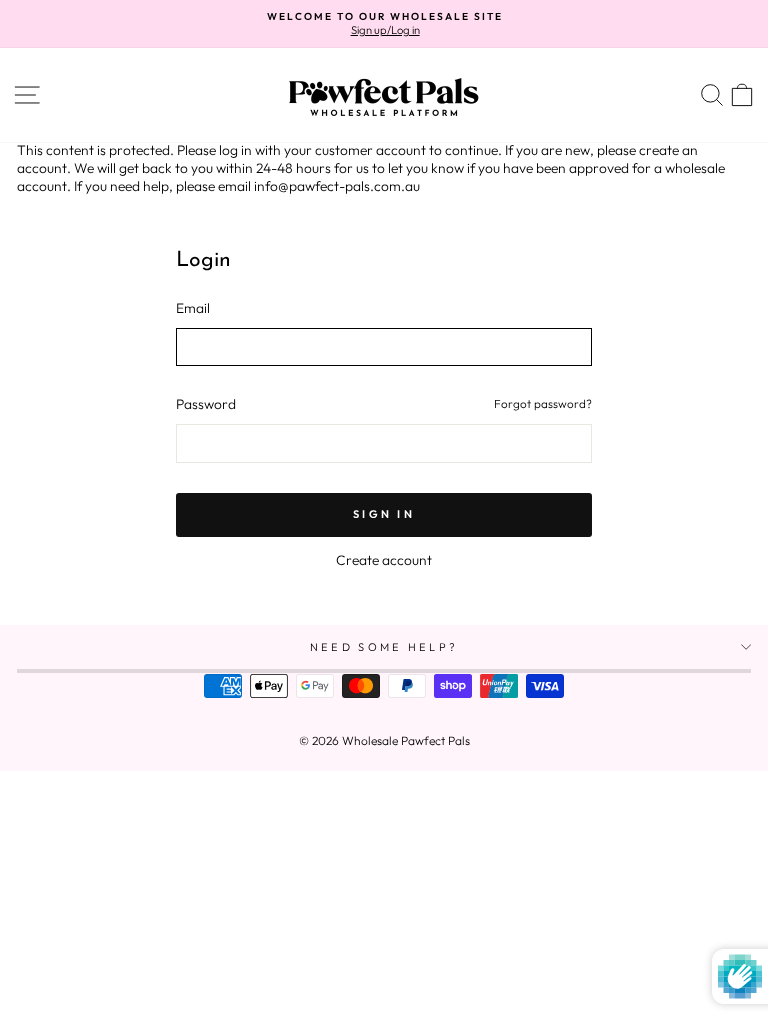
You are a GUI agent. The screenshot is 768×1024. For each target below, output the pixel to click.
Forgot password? (543, 403)
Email (193, 308)
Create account (384, 560)
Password (206, 404)
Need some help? (384, 647)
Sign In (384, 514)
